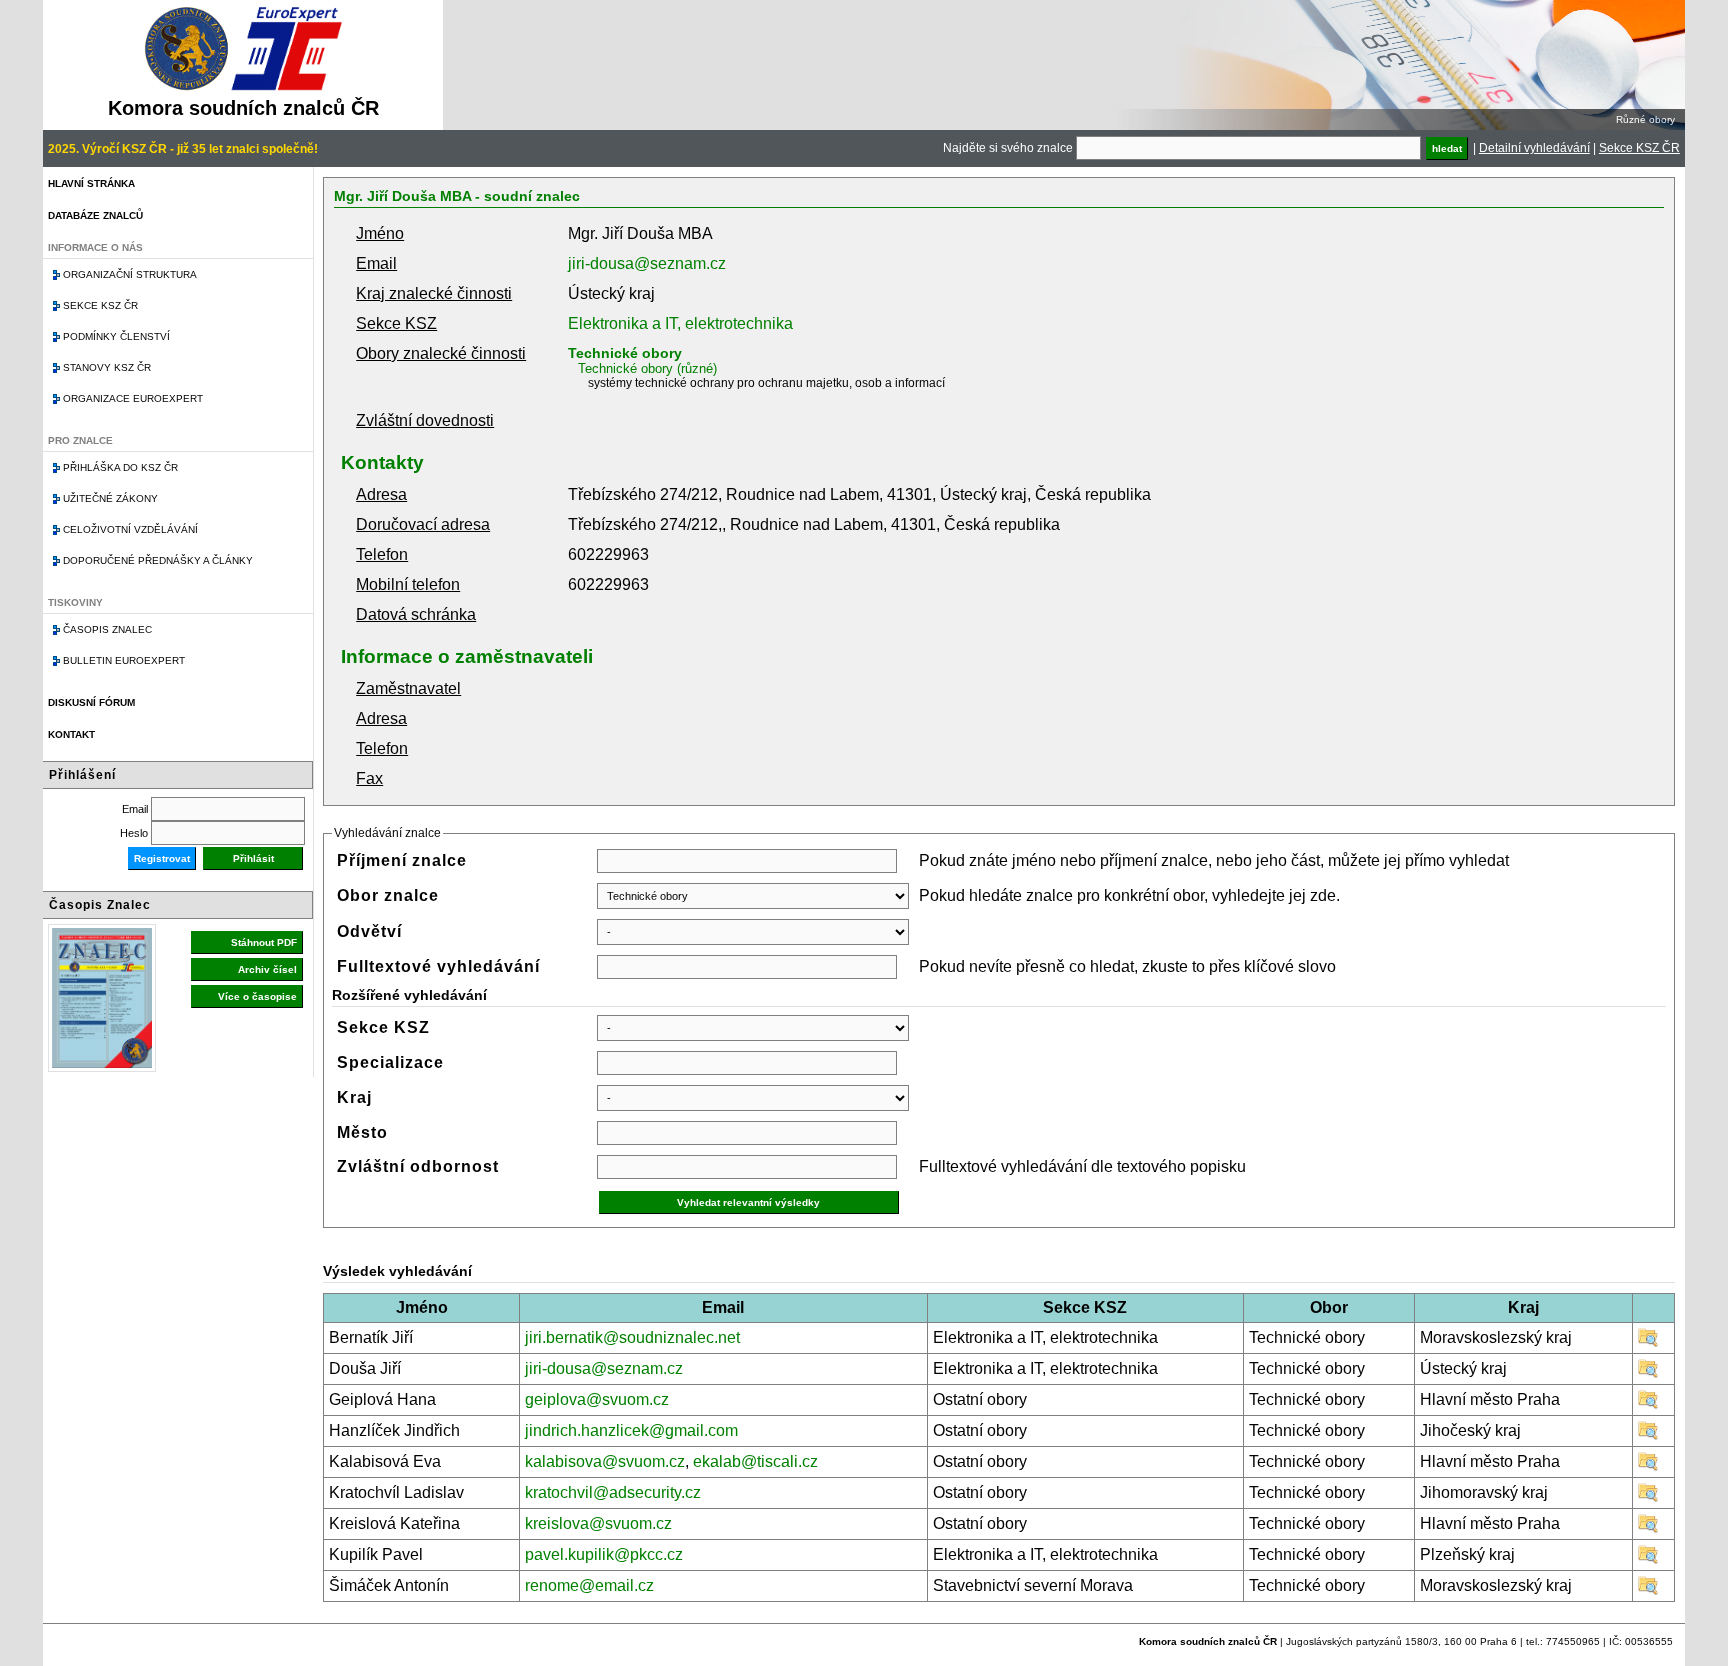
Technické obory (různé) (647, 368)
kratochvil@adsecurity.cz (613, 1492)
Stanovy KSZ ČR (107, 367)
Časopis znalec (107, 629)
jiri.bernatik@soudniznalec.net (632, 1337)
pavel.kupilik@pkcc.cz (604, 1554)
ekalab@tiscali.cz (755, 1461)
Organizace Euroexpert (133, 398)
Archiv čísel (267, 969)
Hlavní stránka (91, 183)
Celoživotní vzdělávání (130, 529)
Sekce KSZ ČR (1639, 148)
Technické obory (625, 353)
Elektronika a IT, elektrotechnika (680, 323)
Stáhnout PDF (264, 942)
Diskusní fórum (91, 702)
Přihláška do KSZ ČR (120, 467)
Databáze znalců (95, 215)
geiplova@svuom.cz (597, 1399)
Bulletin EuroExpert (124, 660)
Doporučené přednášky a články (158, 560)
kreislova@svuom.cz (598, 1523)
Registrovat (162, 858)
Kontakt (71, 734)
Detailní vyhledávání (1534, 148)
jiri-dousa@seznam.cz (647, 263)
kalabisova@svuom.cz (605, 1461)
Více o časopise (257, 996)
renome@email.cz (589, 1585)
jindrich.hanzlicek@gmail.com (631, 1430)
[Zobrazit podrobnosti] (1648, 1342)
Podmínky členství (116, 336)
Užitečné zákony (110, 498)
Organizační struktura (130, 274)
